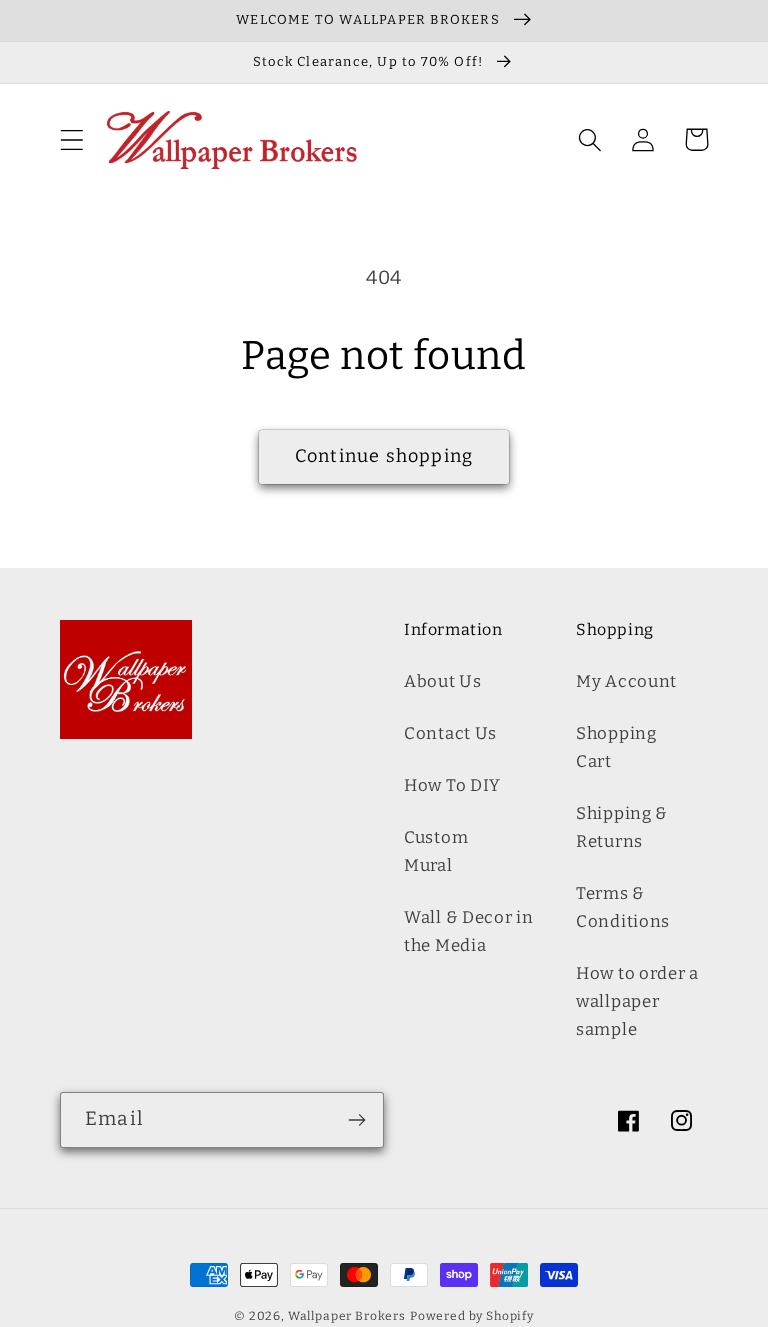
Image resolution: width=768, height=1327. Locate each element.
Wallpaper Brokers (347, 1316)
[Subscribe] (356, 1120)
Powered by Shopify (472, 1316)
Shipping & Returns (622, 827)
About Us (443, 681)
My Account (626, 681)
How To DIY (452, 785)
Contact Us (450, 733)
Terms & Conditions (623, 907)
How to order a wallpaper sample (637, 1001)
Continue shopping (384, 456)
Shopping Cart (616, 747)
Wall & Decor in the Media (469, 931)
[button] (72, 139)
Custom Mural (436, 851)
